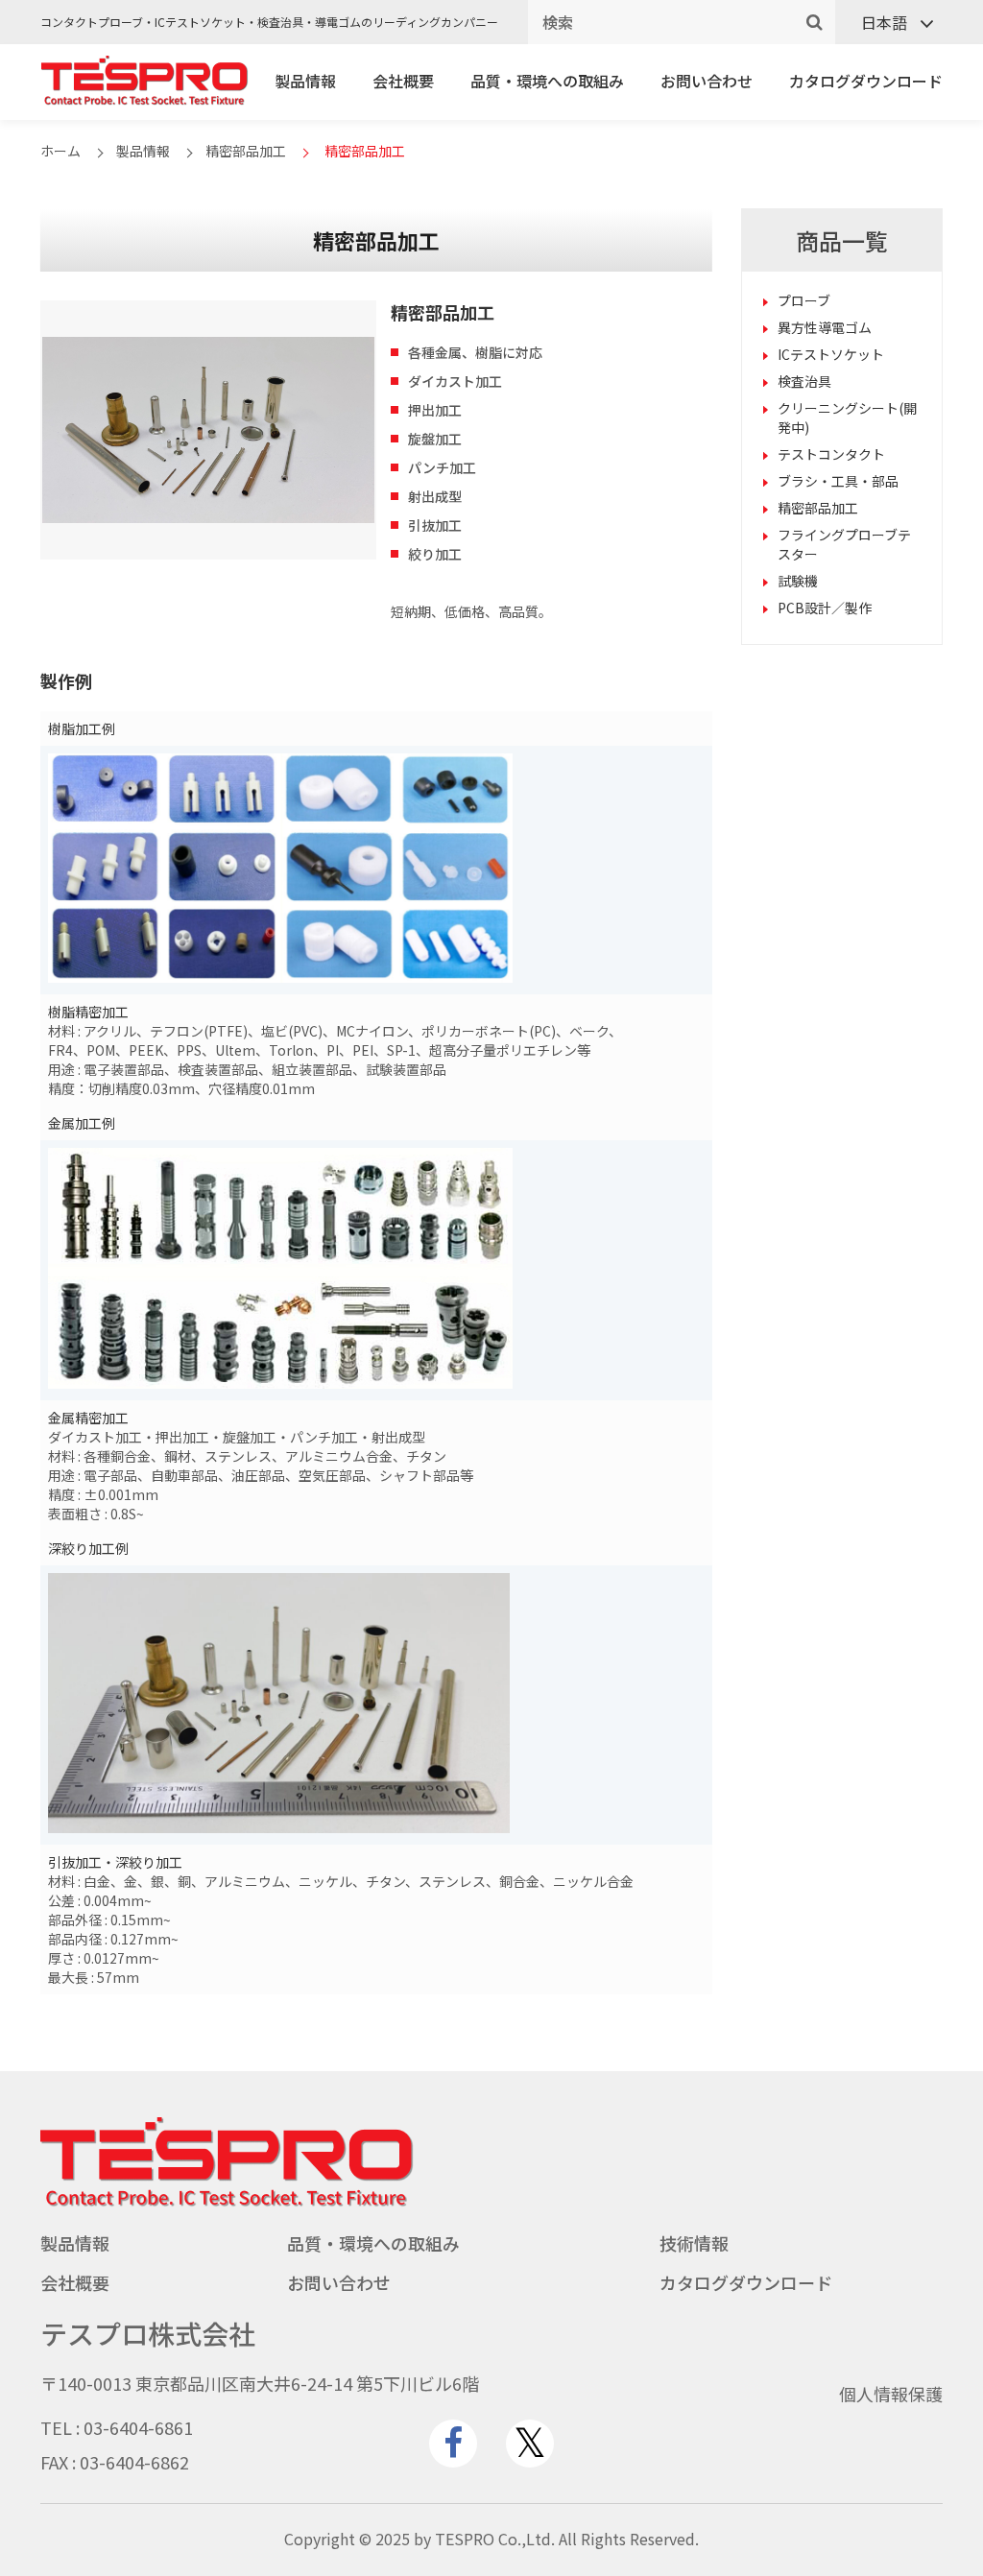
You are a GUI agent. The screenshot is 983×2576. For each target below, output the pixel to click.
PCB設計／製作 (825, 608)
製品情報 (305, 81)
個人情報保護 (891, 2394)
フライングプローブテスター (844, 544)
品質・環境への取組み (547, 81)
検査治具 (804, 381)
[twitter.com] (530, 2444)
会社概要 (403, 81)
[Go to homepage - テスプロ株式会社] (227, 2202)
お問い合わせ (707, 81)
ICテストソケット (831, 354)
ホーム (60, 151)
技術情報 (694, 2243)
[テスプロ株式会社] (144, 100)
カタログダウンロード (866, 81)
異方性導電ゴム (825, 327)
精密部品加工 (246, 151)
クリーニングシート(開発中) (847, 417)
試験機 (798, 581)
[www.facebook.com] (453, 2444)
